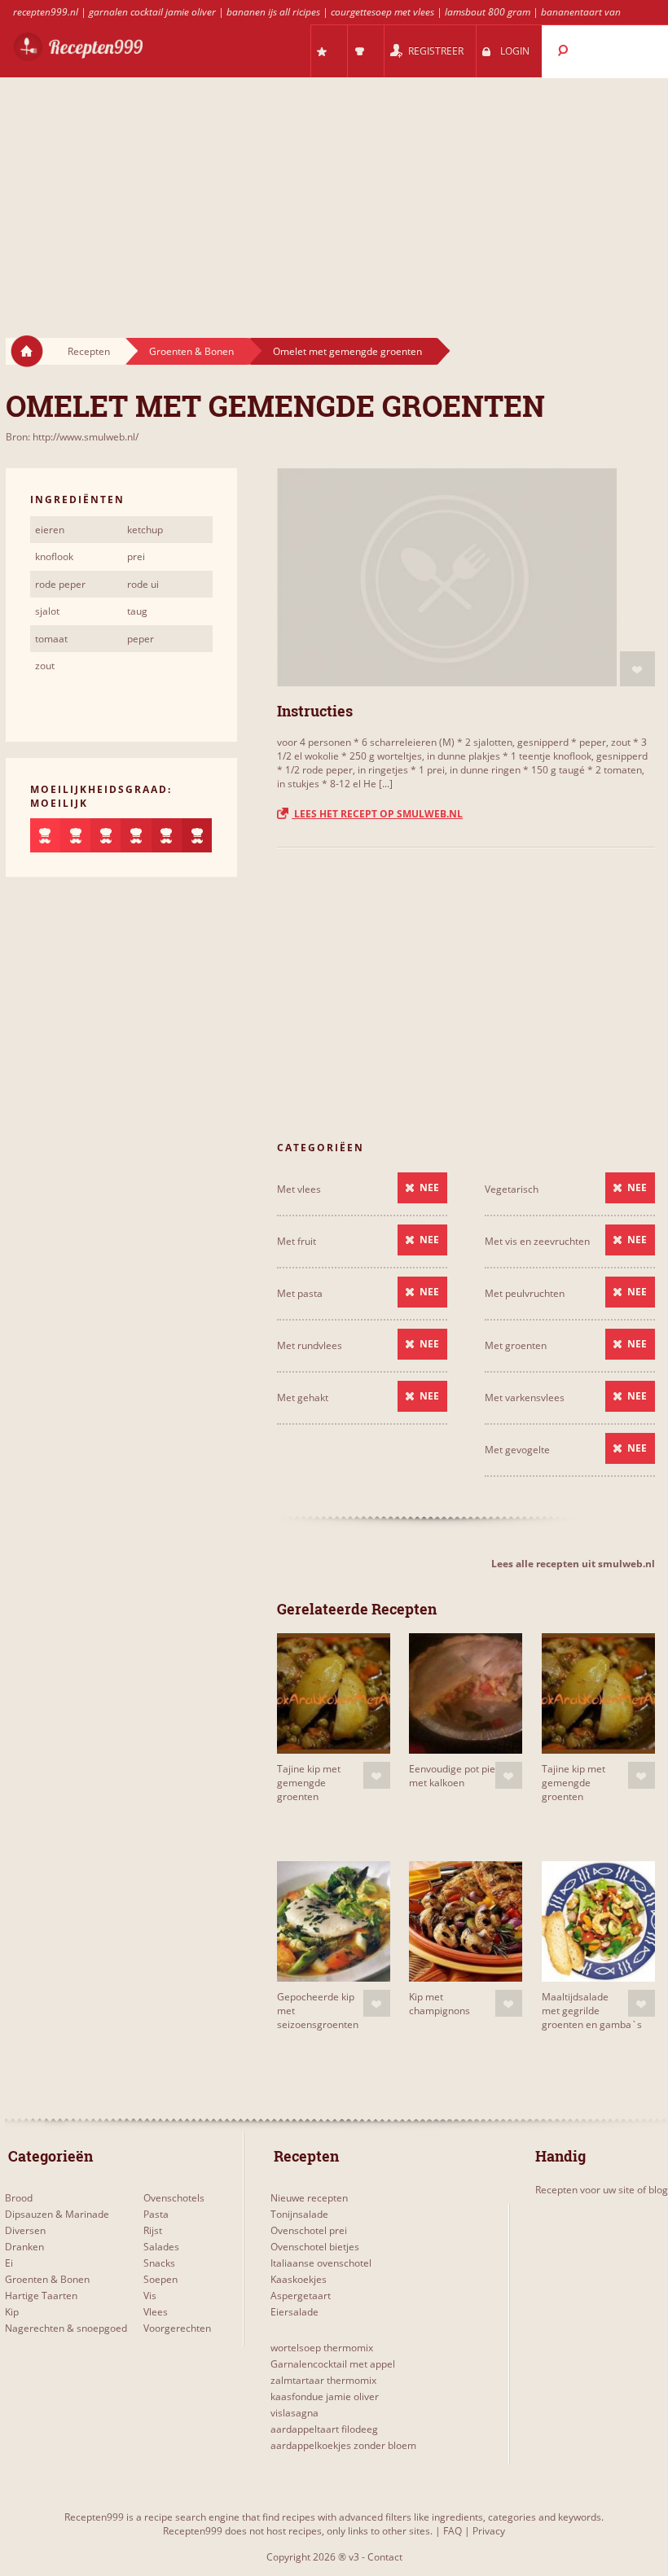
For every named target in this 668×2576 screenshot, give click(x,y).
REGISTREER (436, 51)
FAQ (453, 2531)
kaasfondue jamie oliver (325, 2396)
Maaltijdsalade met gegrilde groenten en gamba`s (592, 2011)
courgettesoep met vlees (382, 12)
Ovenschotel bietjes (315, 2247)
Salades (161, 2247)
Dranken (24, 2247)
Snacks (159, 2263)
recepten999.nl (46, 12)
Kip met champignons (439, 2004)
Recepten (89, 351)
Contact (385, 2557)
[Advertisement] (334, 192)
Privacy (489, 2531)
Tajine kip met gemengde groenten (309, 1783)
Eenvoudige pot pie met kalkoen (452, 1776)
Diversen (25, 2230)
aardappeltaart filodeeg (324, 2429)
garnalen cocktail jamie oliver (152, 12)
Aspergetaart (301, 2296)
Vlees (156, 2312)
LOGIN (515, 51)
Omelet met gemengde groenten (347, 351)
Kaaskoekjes (299, 2279)
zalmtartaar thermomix (323, 2380)
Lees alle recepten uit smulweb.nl (573, 1564)
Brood (19, 2198)
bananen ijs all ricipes (273, 12)
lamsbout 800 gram (488, 12)
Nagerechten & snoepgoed (66, 2328)
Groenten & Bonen (191, 351)
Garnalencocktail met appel (333, 2364)
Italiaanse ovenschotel (321, 2263)
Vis (150, 2296)
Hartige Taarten (41, 2296)
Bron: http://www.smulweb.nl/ (72, 437)
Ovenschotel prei (309, 2230)
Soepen (160, 2279)
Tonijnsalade (299, 2214)
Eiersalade (294, 2312)
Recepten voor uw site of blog (602, 2190)
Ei (9, 2263)
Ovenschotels (174, 2198)
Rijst (153, 2230)
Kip (12, 2312)
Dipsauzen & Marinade (57, 2214)
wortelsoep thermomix (322, 2348)
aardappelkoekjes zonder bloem (343, 2445)
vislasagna (294, 2413)
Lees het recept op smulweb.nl (377, 814)
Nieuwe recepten (309, 2198)
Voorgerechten (177, 2328)
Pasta (156, 2214)
